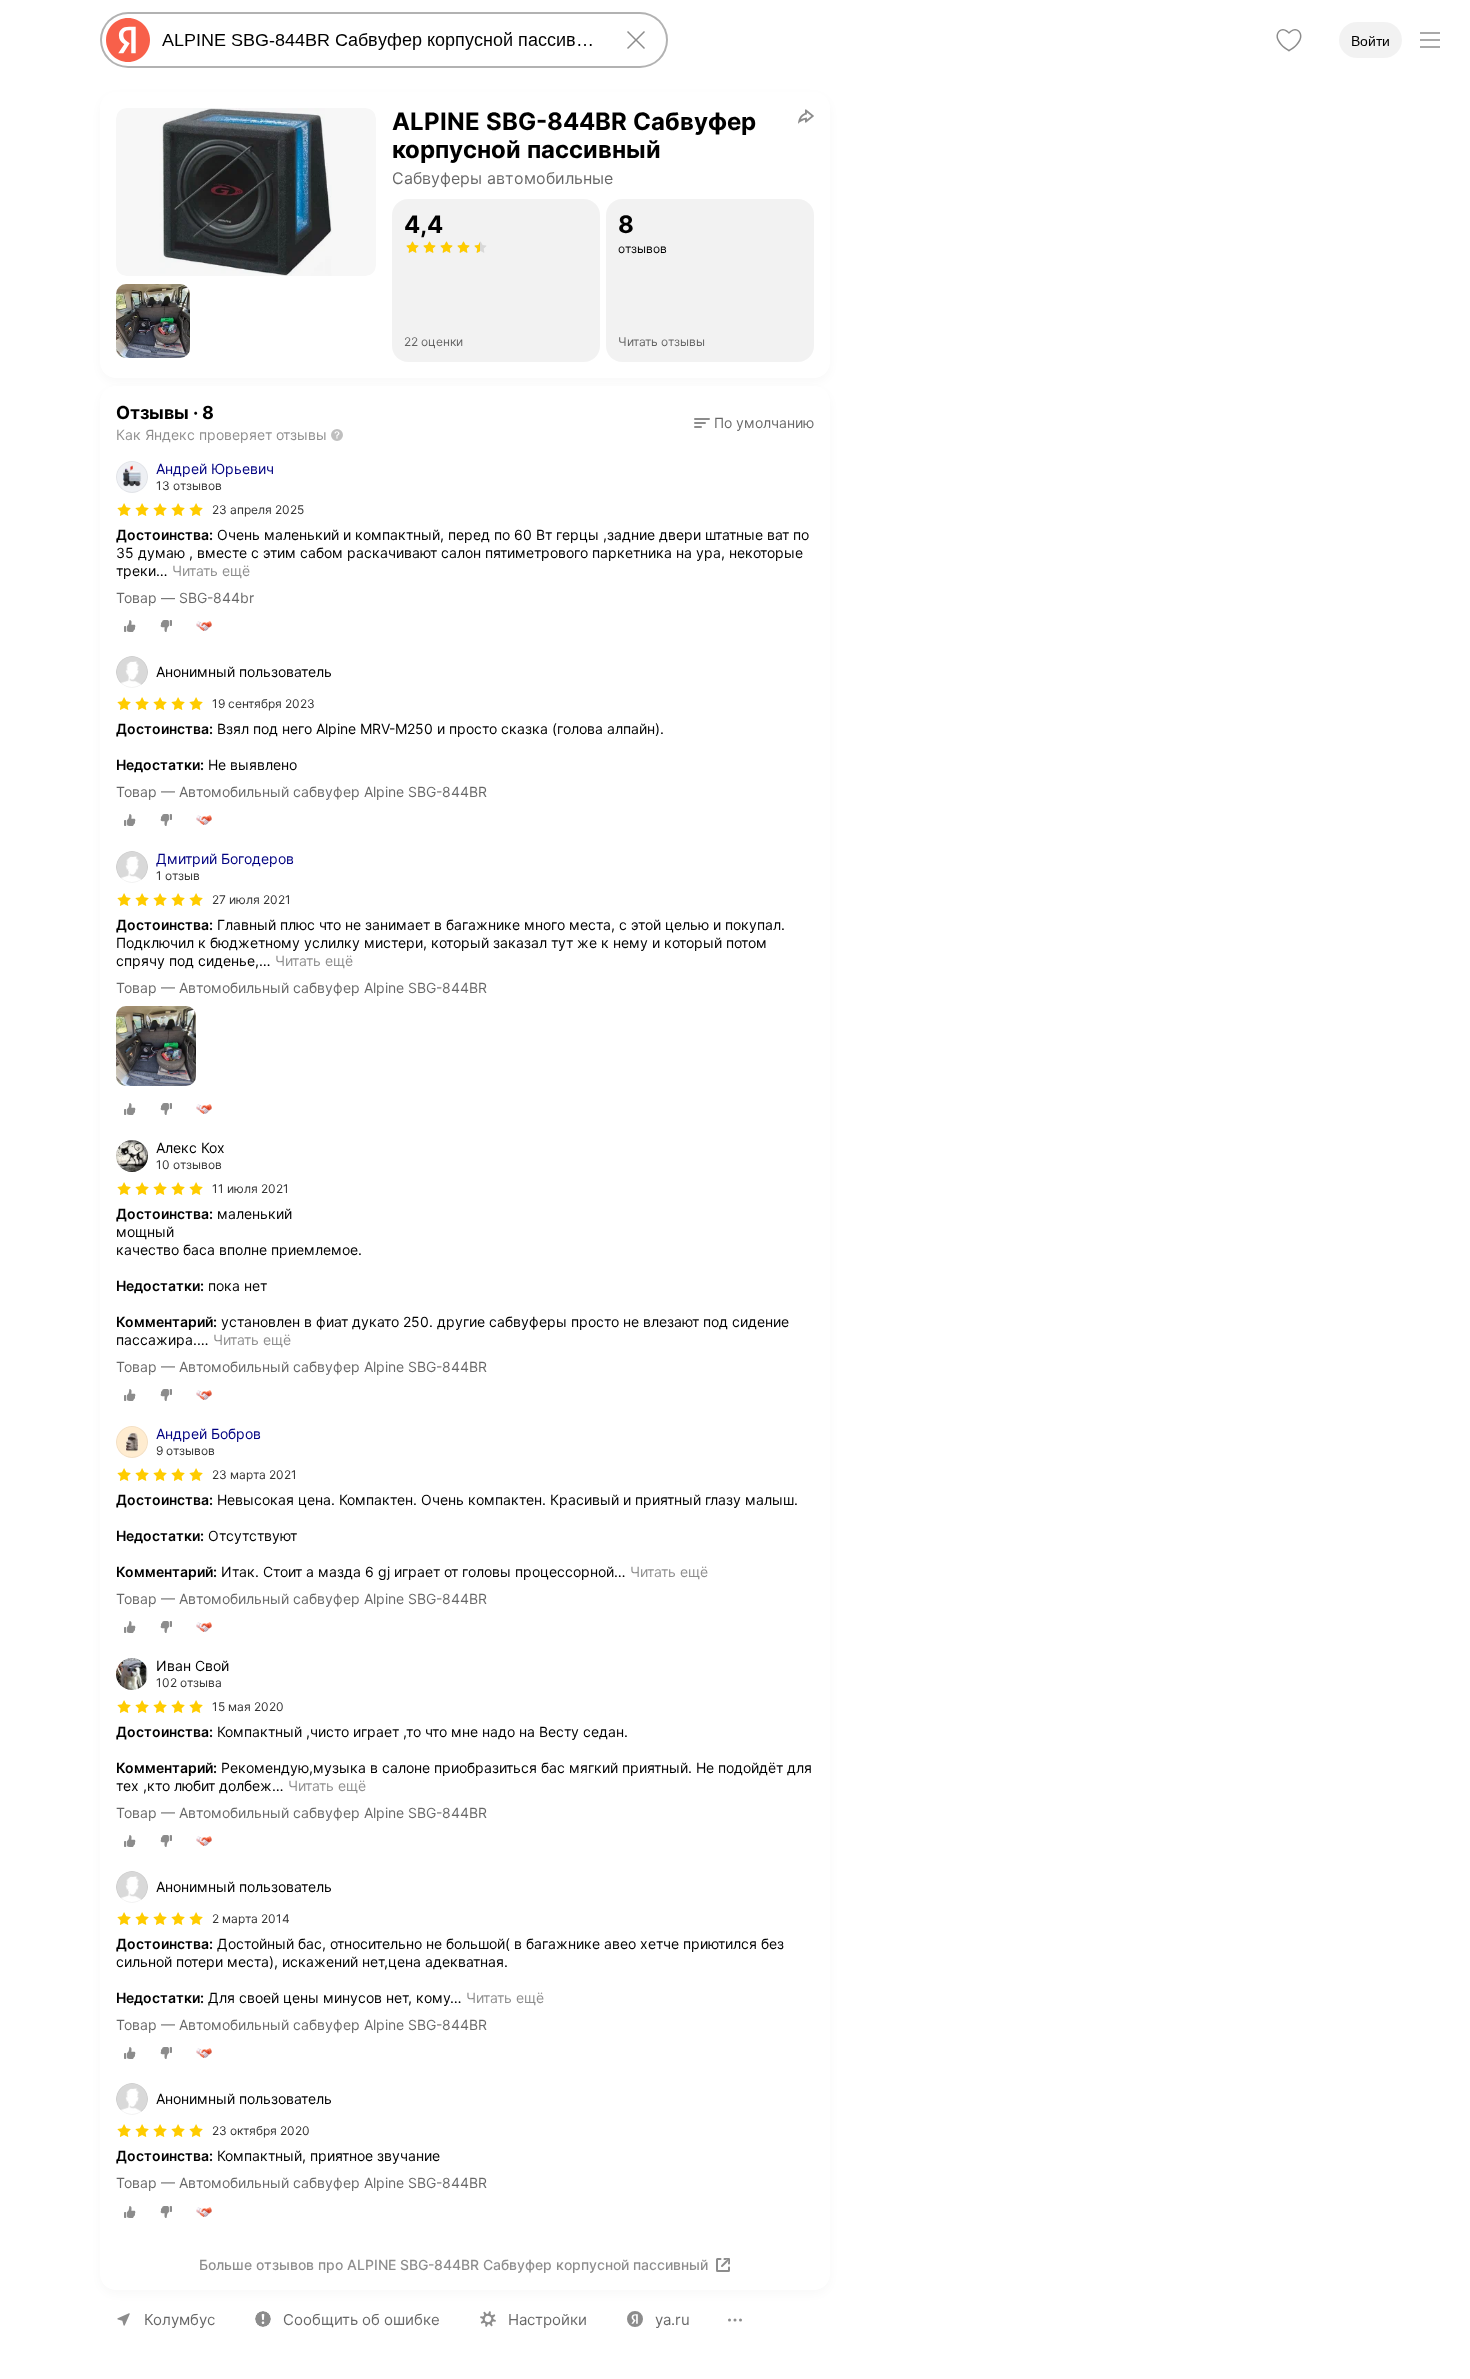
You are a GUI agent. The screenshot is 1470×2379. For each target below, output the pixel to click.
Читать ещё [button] (211, 570)
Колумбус (179, 2319)
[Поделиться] (806, 116)
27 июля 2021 (251, 899)
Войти (1370, 41)
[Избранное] (1289, 40)
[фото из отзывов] (156, 1047)
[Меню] (1430, 40)
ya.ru (672, 2319)
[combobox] (380, 40)
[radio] (130, 626)
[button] (153, 321)
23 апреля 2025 (258, 509)
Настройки (547, 2319)
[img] (160, 510)
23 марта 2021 (254, 1474)
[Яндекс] (128, 40)
